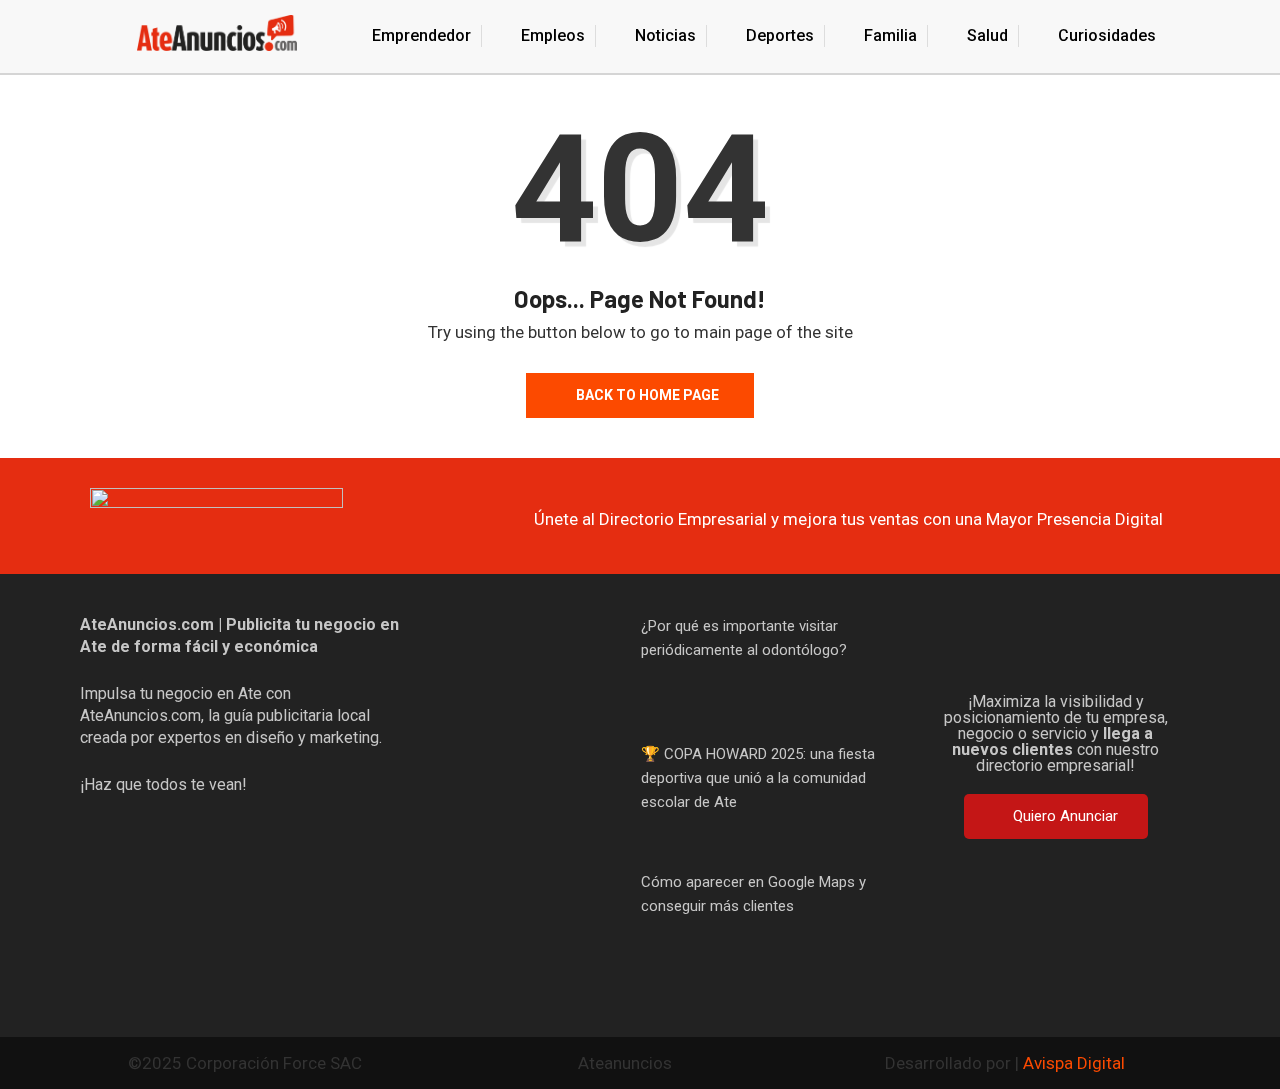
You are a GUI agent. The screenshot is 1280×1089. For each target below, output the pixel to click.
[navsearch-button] (1192, 34)
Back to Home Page (647, 395)
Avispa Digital (1074, 1063)
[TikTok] (1088, 644)
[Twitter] (1024, 644)
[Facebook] (960, 644)
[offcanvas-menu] (88, 36)
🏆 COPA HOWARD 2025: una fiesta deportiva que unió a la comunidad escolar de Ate (758, 778)
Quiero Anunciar (1065, 816)
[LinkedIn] (1152, 644)
